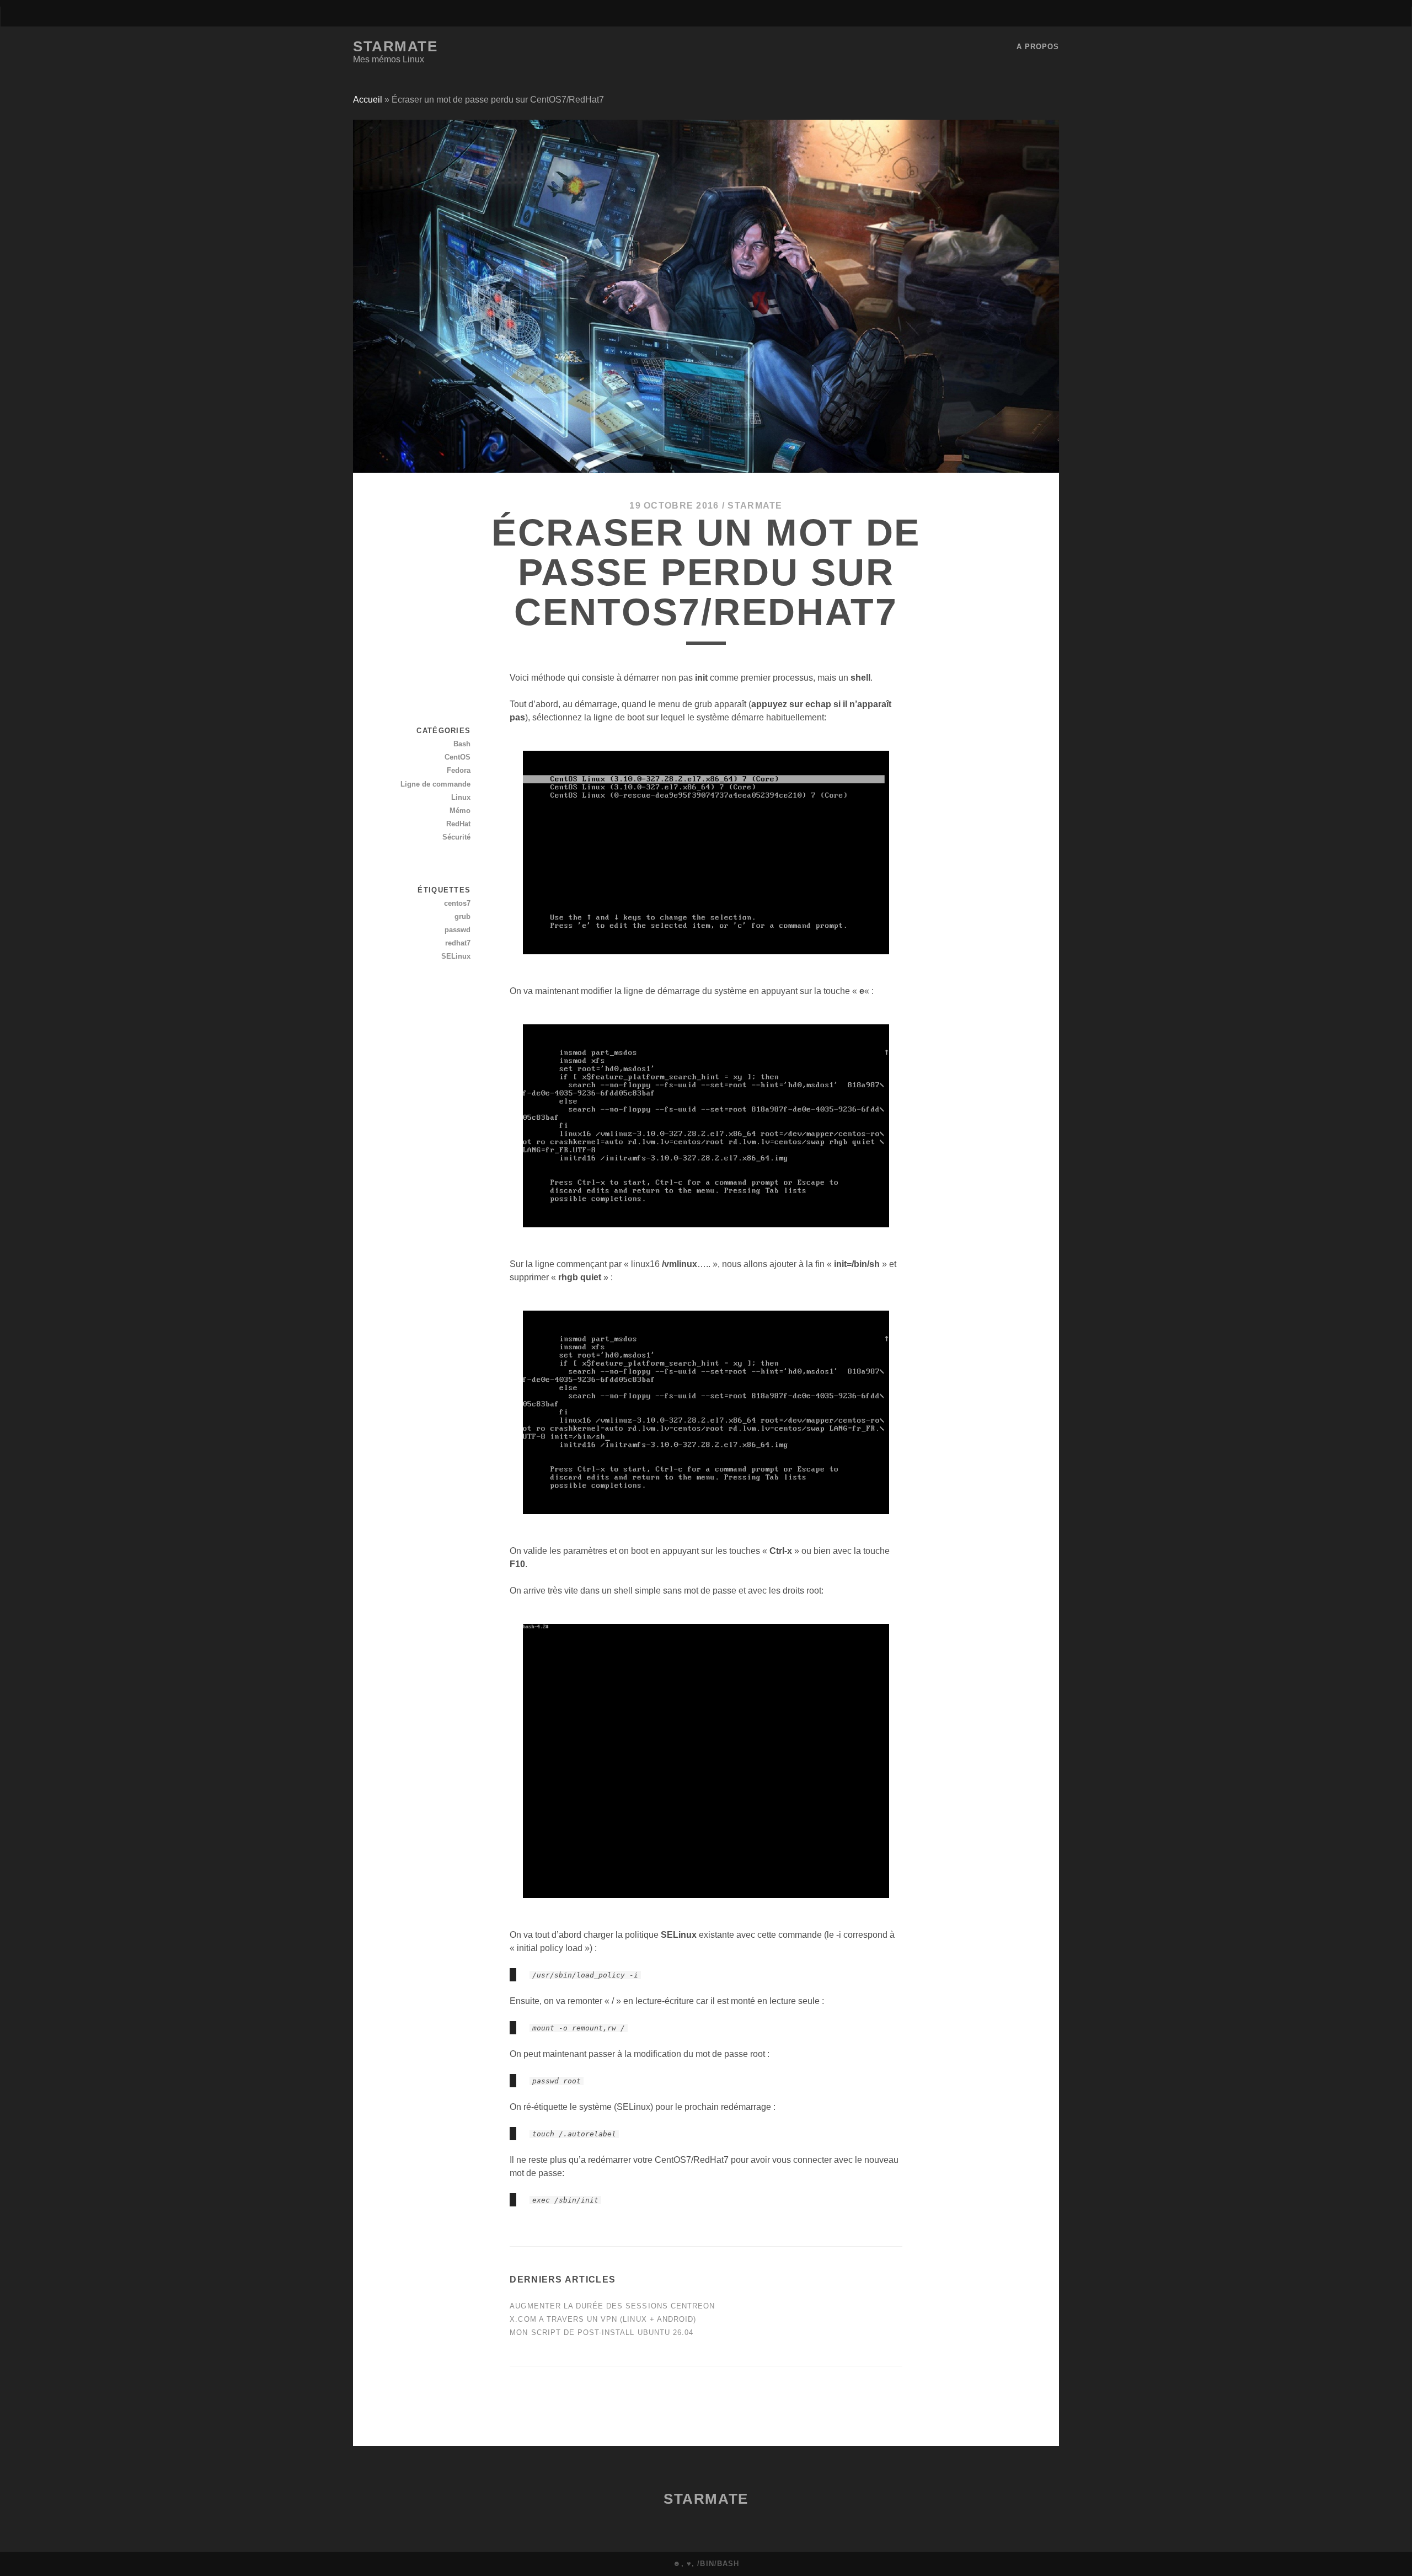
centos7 (457, 903)
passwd (458, 930)
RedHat (458, 824)
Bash (462, 744)
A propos (1038, 47)
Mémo (460, 811)
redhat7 (458, 943)
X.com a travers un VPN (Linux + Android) (603, 2319)
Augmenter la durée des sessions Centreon (612, 2306)
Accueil (368, 100)
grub (462, 916)
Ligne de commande (435, 784)
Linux (461, 797)
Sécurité (456, 837)
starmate (755, 506)
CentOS (458, 757)
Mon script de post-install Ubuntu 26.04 (601, 2332)
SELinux (456, 956)
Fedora (459, 770)
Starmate (395, 46)
